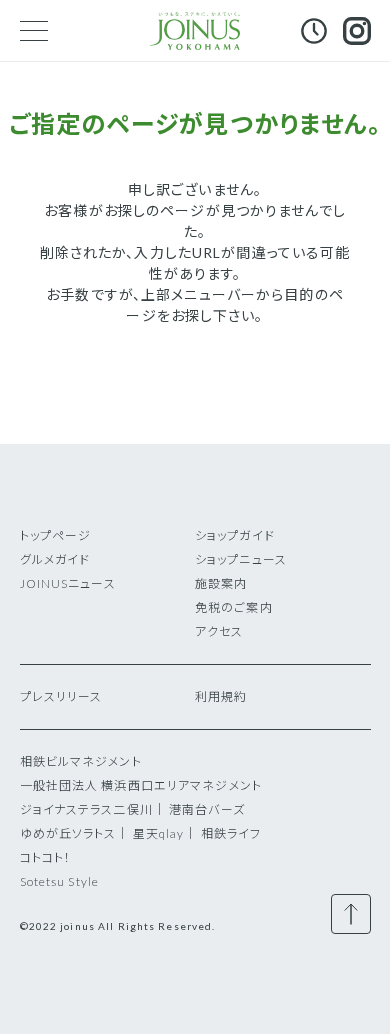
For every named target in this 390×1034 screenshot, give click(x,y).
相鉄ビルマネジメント (81, 761)
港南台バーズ (207, 809)
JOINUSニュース (68, 583)
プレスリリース (61, 696)
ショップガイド (235, 535)
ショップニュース (241, 559)
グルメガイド (55, 559)
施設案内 (221, 583)
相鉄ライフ (231, 833)
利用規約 (221, 696)
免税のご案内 (234, 607)
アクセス (219, 631)
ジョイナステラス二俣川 (86, 809)
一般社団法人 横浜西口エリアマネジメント (141, 785)
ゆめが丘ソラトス (68, 833)
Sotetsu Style (60, 881)
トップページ (56, 535)
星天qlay (159, 833)
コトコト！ (46, 857)
